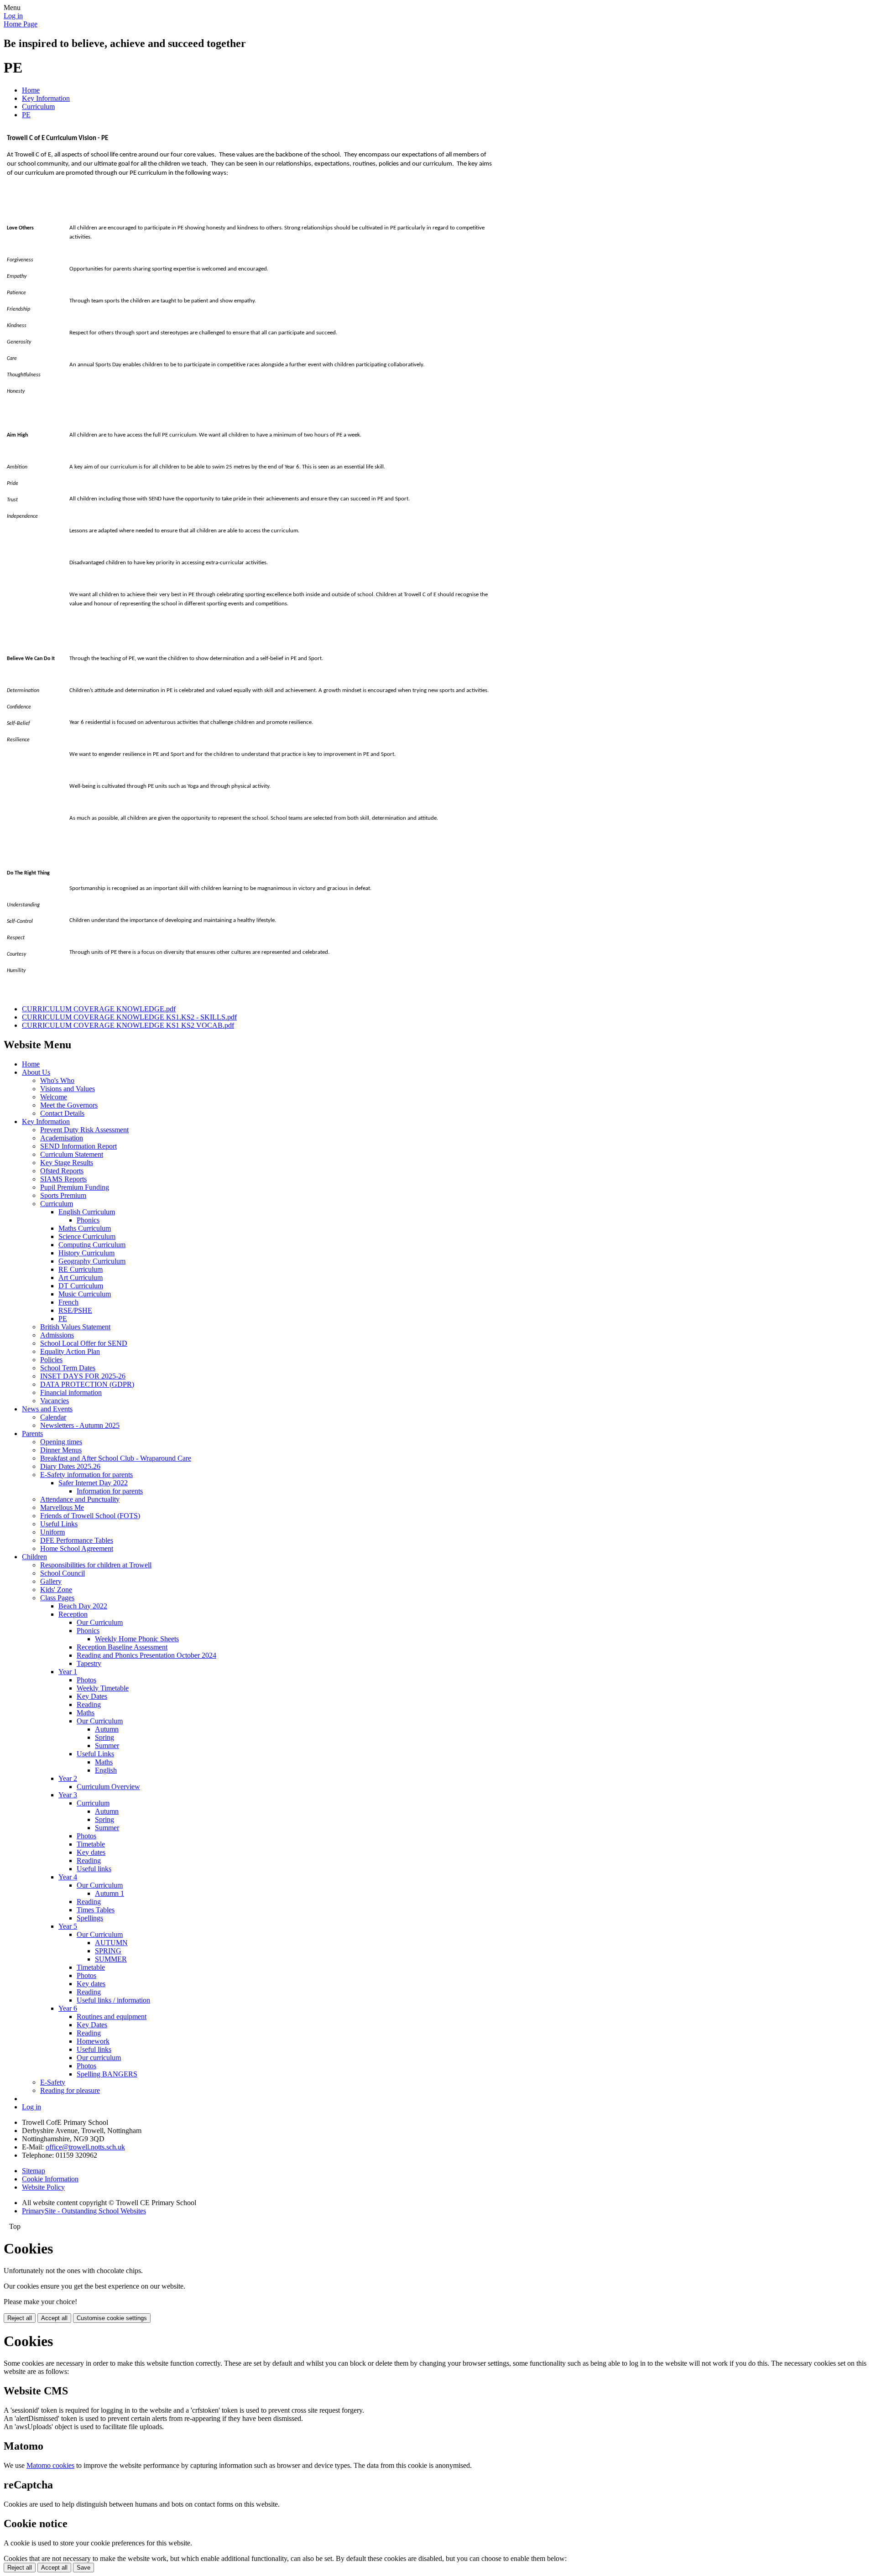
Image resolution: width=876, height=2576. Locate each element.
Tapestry (89, 1663)
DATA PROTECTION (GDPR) (87, 1384)
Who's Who (57, 1080)
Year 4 (68, 1877)
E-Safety (53, 2082)
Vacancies (55, 1401)
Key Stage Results (67, 1163)
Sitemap (34, 2171)
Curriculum (38, 107)
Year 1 (68, 1672)
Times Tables (96, 1910)
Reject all (20, 2318)
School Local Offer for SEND (84, 1343)
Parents (32, 1434)
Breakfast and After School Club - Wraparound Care (116, 1458)
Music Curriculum (85, 1294)
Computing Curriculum (92, 1245)
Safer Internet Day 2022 (93, 1483)
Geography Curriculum (92, 1261)
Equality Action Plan (70, 1351)
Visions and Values (68, 1089)
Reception (73, 1614)
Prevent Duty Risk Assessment (84, 1130)
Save (83, 2568)
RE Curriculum (81, 1269)
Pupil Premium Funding (75, 1187)
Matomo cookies (50, 2465)
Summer (107, 1746)
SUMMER (111, 1959)
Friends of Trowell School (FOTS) (90, 1516)
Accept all (54, 2318)
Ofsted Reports (62, 1171)
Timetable (91, 1844)
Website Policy (43, 2187)
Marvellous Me (62, 1507)
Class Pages (57, 1598)
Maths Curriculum (85, 1228)
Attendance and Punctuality (80, 1499)
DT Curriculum (81, 1286)
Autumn (107, 1729)
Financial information (71, 1392)
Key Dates (92, 1696)
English (106, 1770)
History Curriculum (86, 1253)
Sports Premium (63, 1195)
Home (31, 90)
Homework (93, 2041)
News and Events (47, 1409)
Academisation (62, 1138)
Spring (104, 1737)
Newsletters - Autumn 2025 (80, 1425)
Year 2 (68, 1778)
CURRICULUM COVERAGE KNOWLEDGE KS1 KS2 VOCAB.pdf (128, 1025)
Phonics (88, 1220)
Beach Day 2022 (83, 1606)
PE (26, 115)
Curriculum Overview (108, 1787)
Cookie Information (50, 2179)
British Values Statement (75, 1327)
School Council (63, 1573)
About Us (36, 1072)
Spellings (90, 1918)
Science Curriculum (87, 1236)
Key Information (46, 98)
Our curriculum (99, 2058)
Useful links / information (113, 2000)
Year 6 (68, 2008)
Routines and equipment (112, 2017)
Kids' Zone (56, 1590)
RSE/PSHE (75, 1310)
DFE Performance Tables (77, 1540)
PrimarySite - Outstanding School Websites (84, 2211)
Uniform (52, 1532)
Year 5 (68, 1926)
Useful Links (59, 1524)
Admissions (57, 1335)
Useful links (94, 1869)
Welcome (54, 1097)
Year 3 (68, 1795)
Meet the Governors (69, 1105)
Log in (13, 16)
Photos (86, 1680)
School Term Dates (68, 1368)
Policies (51, 1360)
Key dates (91, 1852)
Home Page (21, 24)
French (68, 1302)
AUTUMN (111, 1943)
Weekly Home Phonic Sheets (137, 1639)
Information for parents (110, 1491)
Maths (86, 1713)
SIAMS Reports (63, 1179)
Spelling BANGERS (107, 2074)
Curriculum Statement (72, 1154)
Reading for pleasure (70, 2090)
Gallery (51, 1581)
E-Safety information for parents (86, 1475)
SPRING (108, 1951)
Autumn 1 (109, 1893)
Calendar (53, 1417)
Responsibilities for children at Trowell (96, 1565)
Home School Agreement (77, 1548)
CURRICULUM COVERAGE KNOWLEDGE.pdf (99, 1009)
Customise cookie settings (112, 2318)
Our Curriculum (100, 1622)
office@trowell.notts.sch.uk (85, 2147)
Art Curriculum (81, 1278)
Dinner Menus (61, 1450)
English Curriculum (87, 1212)
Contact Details (62, 1113)
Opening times (61, 1442)
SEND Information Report (78, 1146)
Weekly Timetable (103, 1688)
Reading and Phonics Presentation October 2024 (146, 1655)
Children (34, 1557)
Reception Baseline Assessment (122, 1647)
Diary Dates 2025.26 (70, 1466)
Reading (89, 1704)
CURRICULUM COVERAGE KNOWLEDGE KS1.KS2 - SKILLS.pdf (129, 1017)
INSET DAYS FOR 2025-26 (83, 1376)
